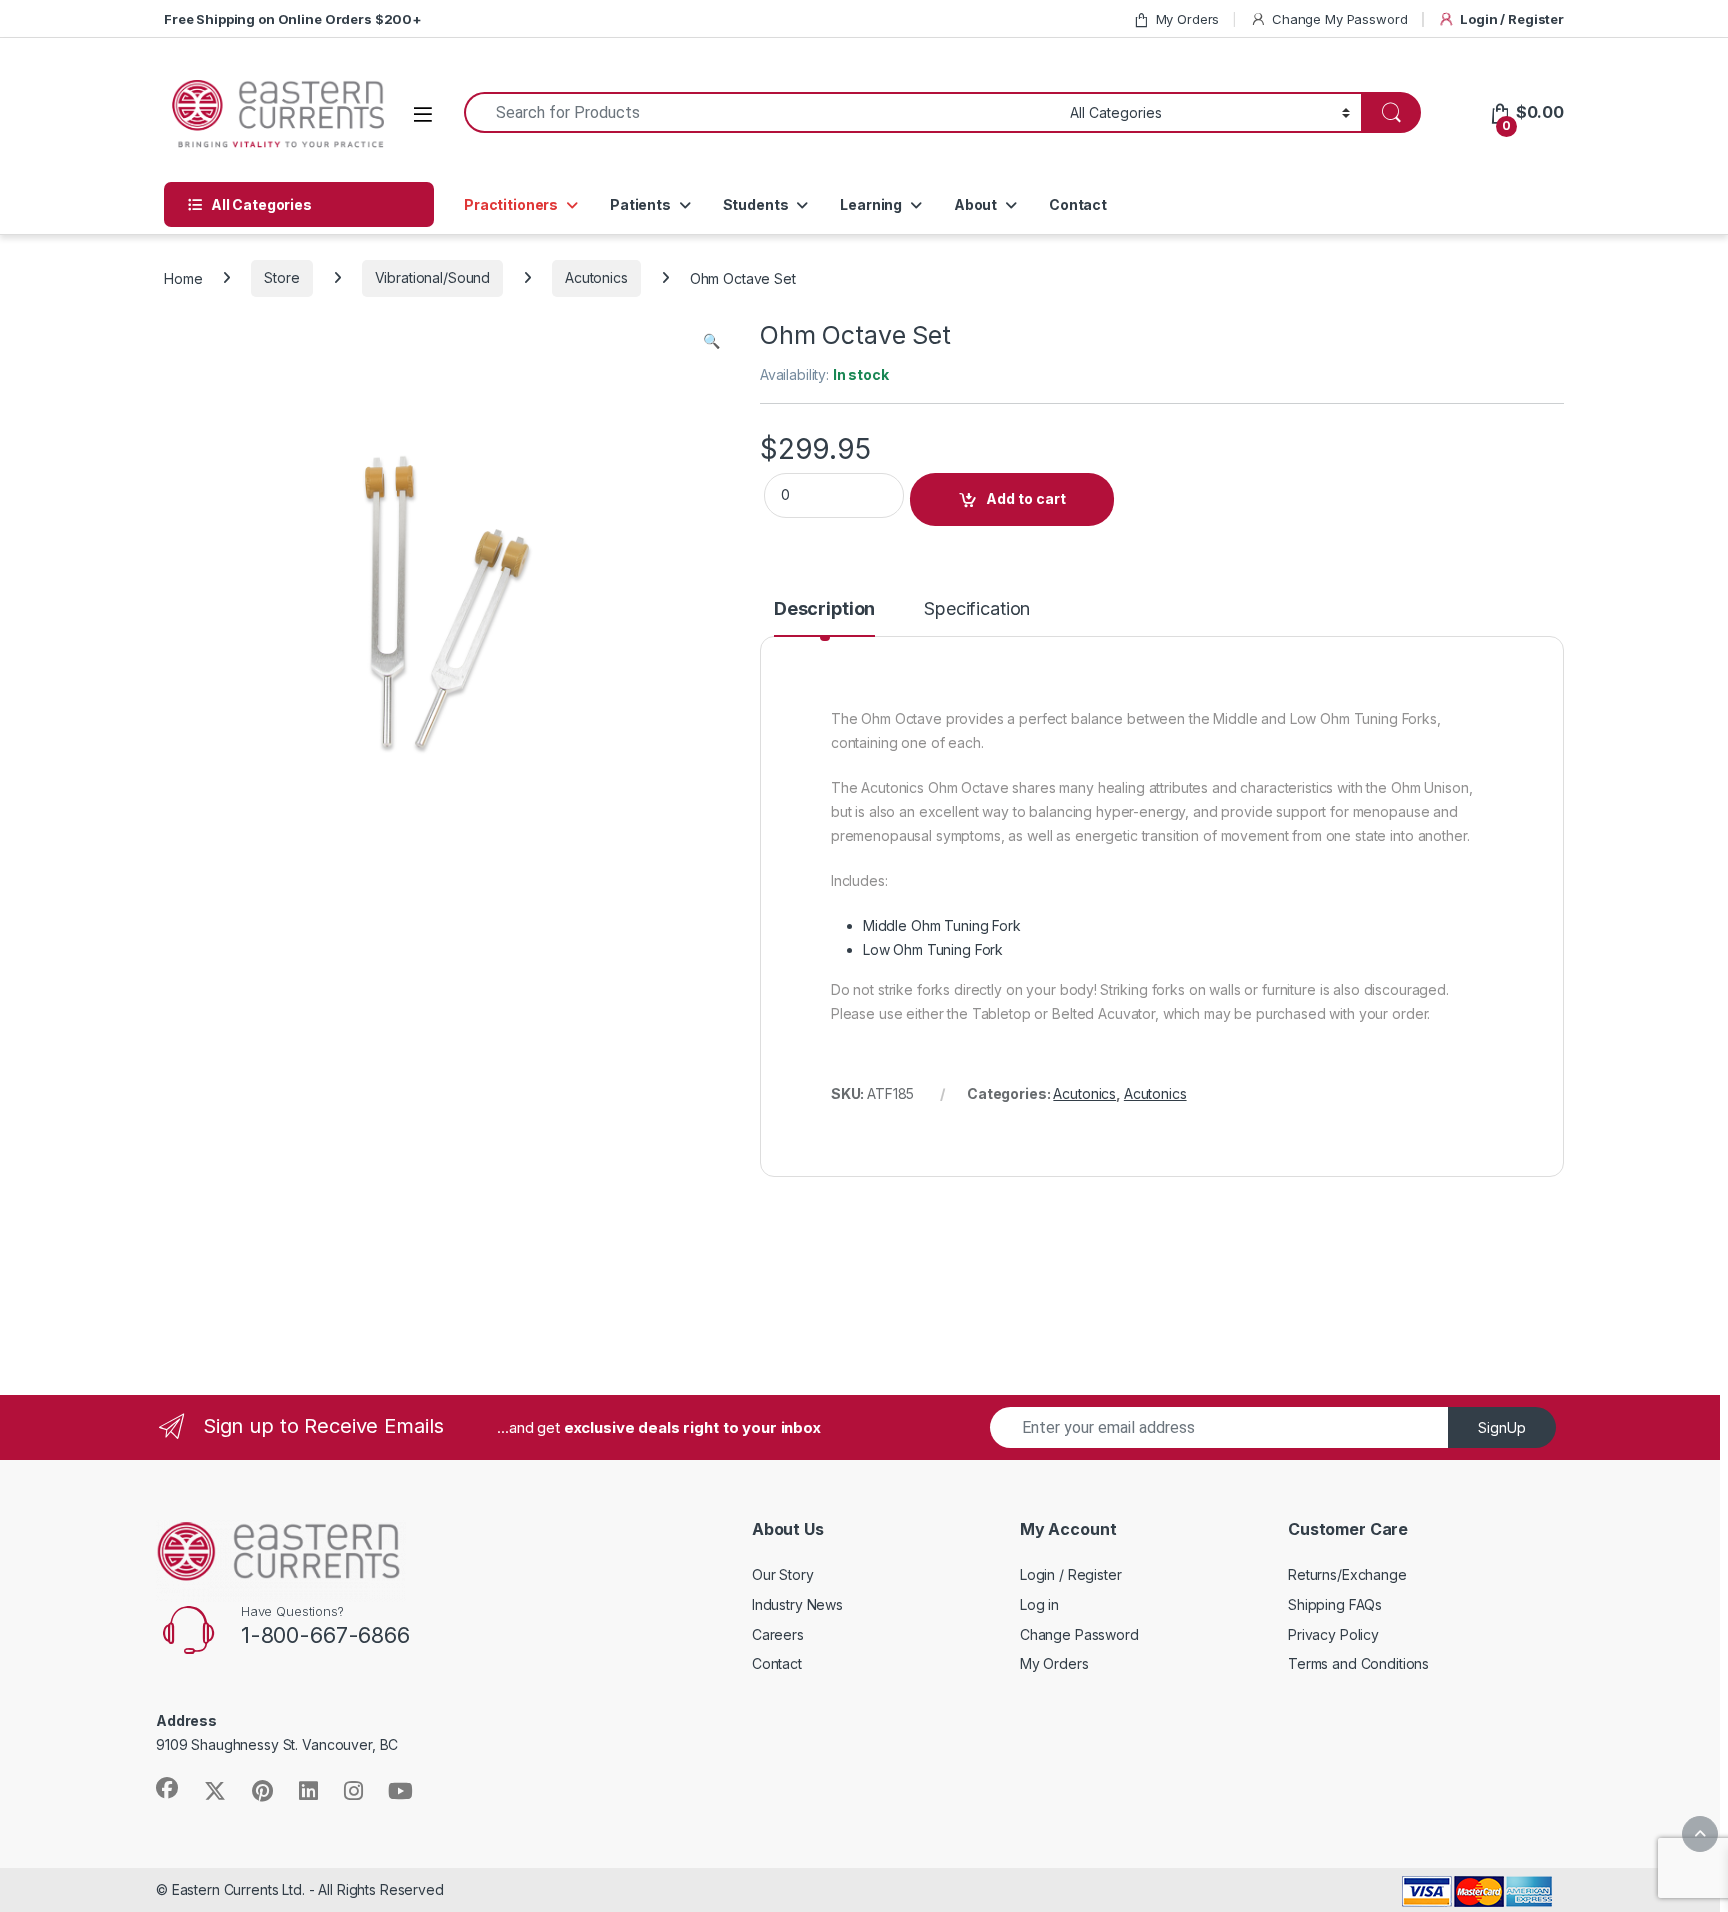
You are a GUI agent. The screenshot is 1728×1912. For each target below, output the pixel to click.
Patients (640, 204)
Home (183, 277)
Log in (1039, 1604)
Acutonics (596, 277)
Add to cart (1026, 498)
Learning (871, 204)
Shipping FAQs (1335, 1604)
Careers (778, 1634)
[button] (711, 341)
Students (756, 204)
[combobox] (761, 112)
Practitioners (511, 204)
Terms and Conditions (1358, 1663)
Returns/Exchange (1347, 1574)
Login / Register (1512, 19)
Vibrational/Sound (433, 277)
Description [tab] (824, 609)
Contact (1078, 204)
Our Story (783, 1574)
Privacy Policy (1333, 1634)
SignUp (1502, 1427)
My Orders (1188, 19)
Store (281, 277)
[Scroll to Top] (1700, 1834)
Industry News (797, 1604)
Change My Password (1339, 19)
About (975, 204)
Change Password (1079, 1634)
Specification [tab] (977, 609)
